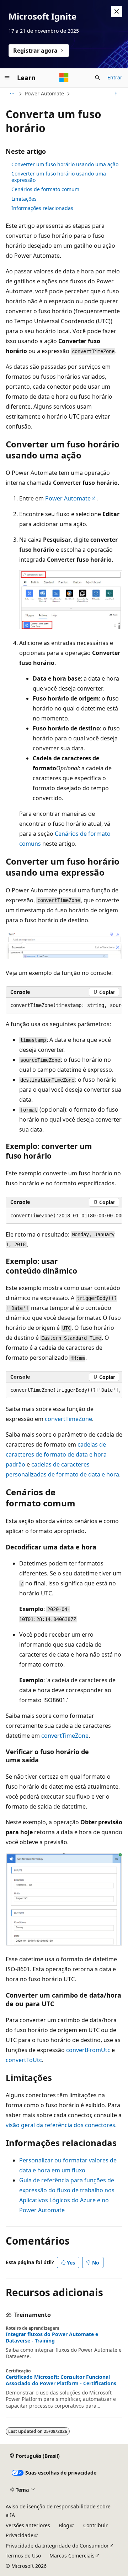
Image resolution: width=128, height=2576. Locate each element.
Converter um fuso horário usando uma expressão (59, 177)
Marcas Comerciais (72, 2556)
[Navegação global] (7, 78)
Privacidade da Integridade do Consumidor (57, 2546)
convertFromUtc (88, 2050)
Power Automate (44, 93)
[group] (64, 1006)
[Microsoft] (64, 78)
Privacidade (20, 2535)
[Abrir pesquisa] (97, 78)
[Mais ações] (116, 94)
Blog (64, 2525)
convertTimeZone (68, 1419)
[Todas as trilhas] (12, 94)
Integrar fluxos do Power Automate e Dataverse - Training (52, 2338)
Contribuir (95, 2525)
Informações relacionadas (42, 208)
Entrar (115, 77)
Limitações (24, 199)
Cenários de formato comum (45, 189)
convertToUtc (24, 2060)
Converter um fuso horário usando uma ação (65, 164)
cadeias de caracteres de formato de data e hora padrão (56, 1454)
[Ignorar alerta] (117, 11)
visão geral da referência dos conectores (60, 2125)
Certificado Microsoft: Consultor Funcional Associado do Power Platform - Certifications (61, 2380)
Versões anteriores (28, 2525)
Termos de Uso (23, 2556)
